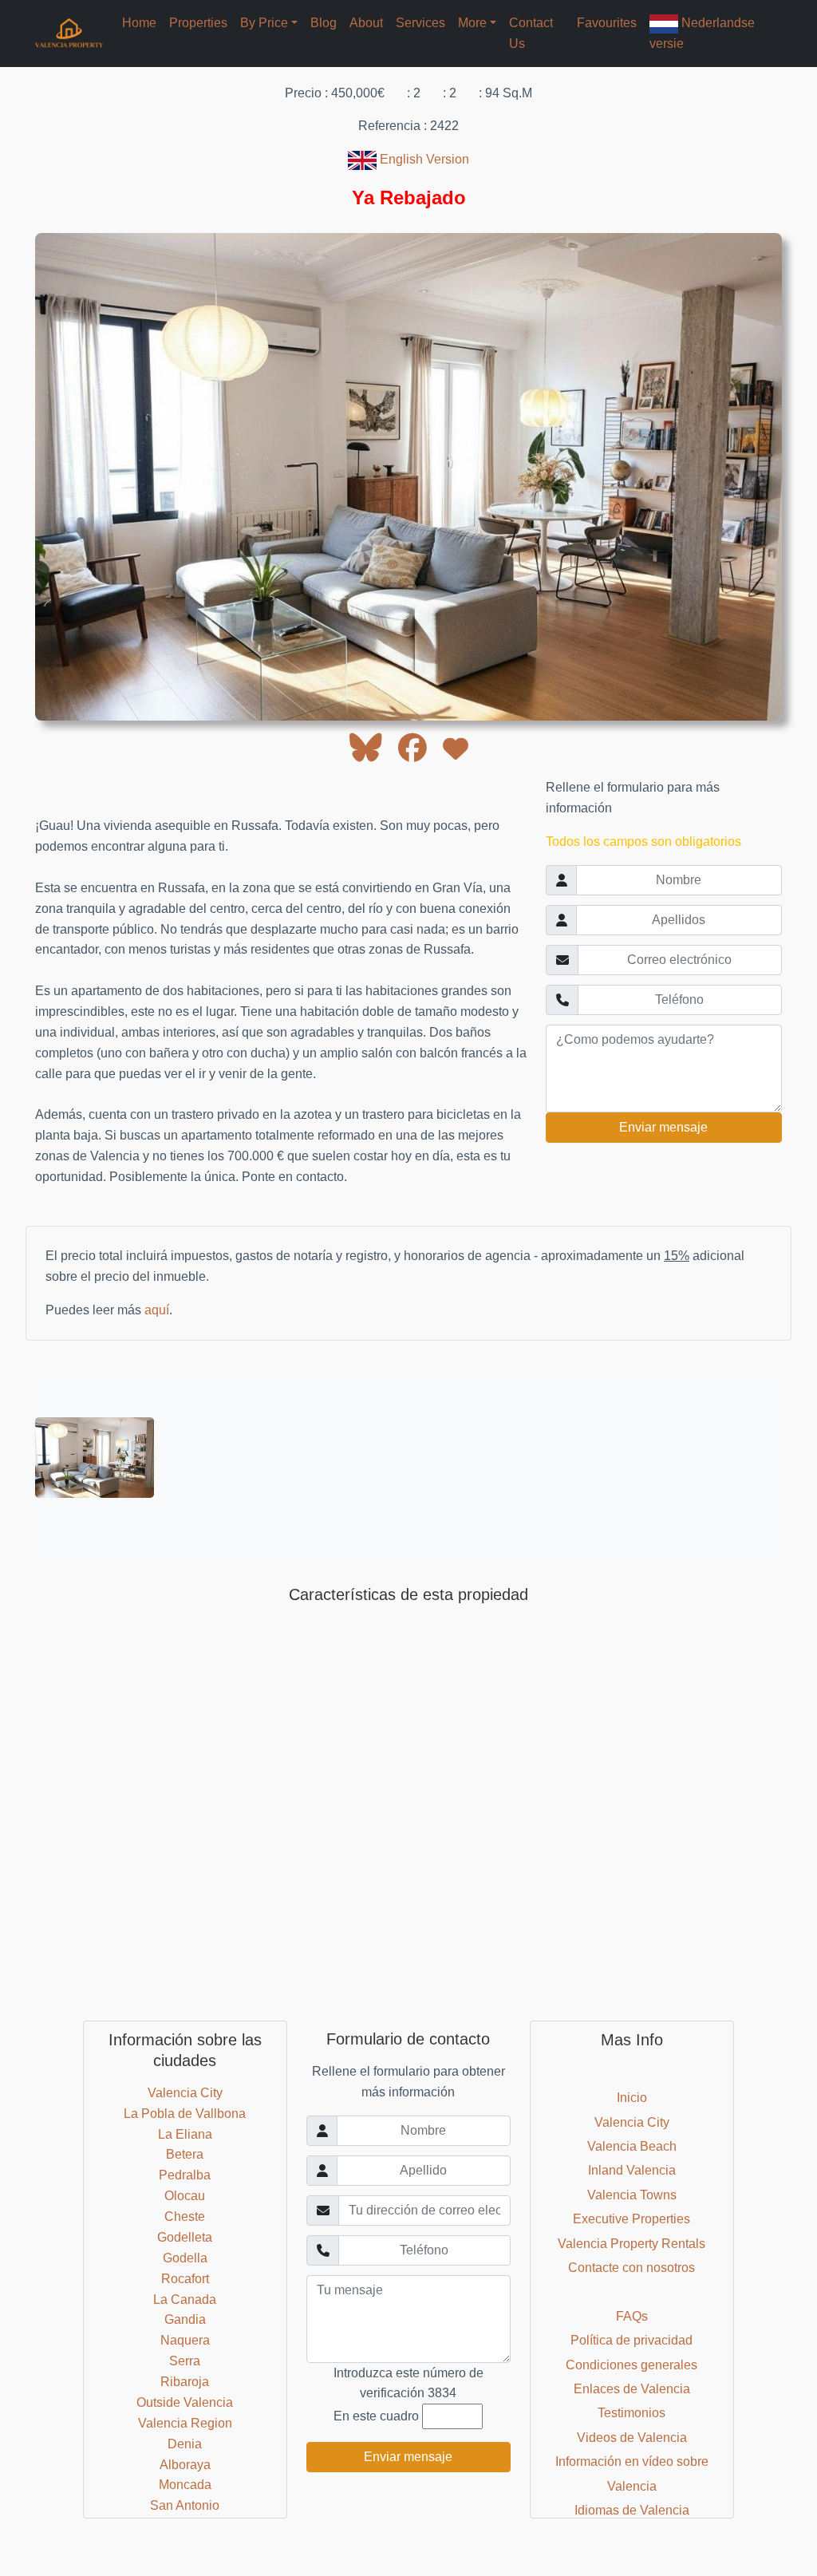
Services (420, 23)
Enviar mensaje (663, 1127)
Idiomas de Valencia (632, 2510)
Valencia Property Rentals (631, 2244)
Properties (198, 23)
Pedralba (185, 2175)
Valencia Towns (632, 2195)
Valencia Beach (632, 2146)
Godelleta (185, 2237)
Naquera (185, 2340)
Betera (185, 2154)
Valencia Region (185, 2423)
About (366, 23)
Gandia (185, 2319)
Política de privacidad (631, 2340)
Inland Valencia (632, 2170)
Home (139, 23)
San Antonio (185, 2505)
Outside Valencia (185, 2402)
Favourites (607, 23)
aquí (157, 1310)
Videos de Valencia (632, 2438)
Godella (185, 2258)
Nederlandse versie (702, 33)
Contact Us (531, 33)
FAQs (632, 2316)
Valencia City (185, 2093)
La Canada (185, 2299)
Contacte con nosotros (631, 2268)
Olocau (185, 2196)
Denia (185, 2444)
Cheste (185, 2216)
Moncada (185, 2485)
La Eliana (185, 2134)
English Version (423, 159)
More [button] (472, 23)
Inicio (632, 2098)
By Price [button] (264, 23)
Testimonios (631, 2413)
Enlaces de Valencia (632, 2389)
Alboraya (185, 2465)
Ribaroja (185, 2382)
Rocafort (185, 2279)
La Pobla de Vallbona (185, 2114)
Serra (185, 2361)
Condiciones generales (631, 2365)
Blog (324, 23)
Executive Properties (631, 2219)
